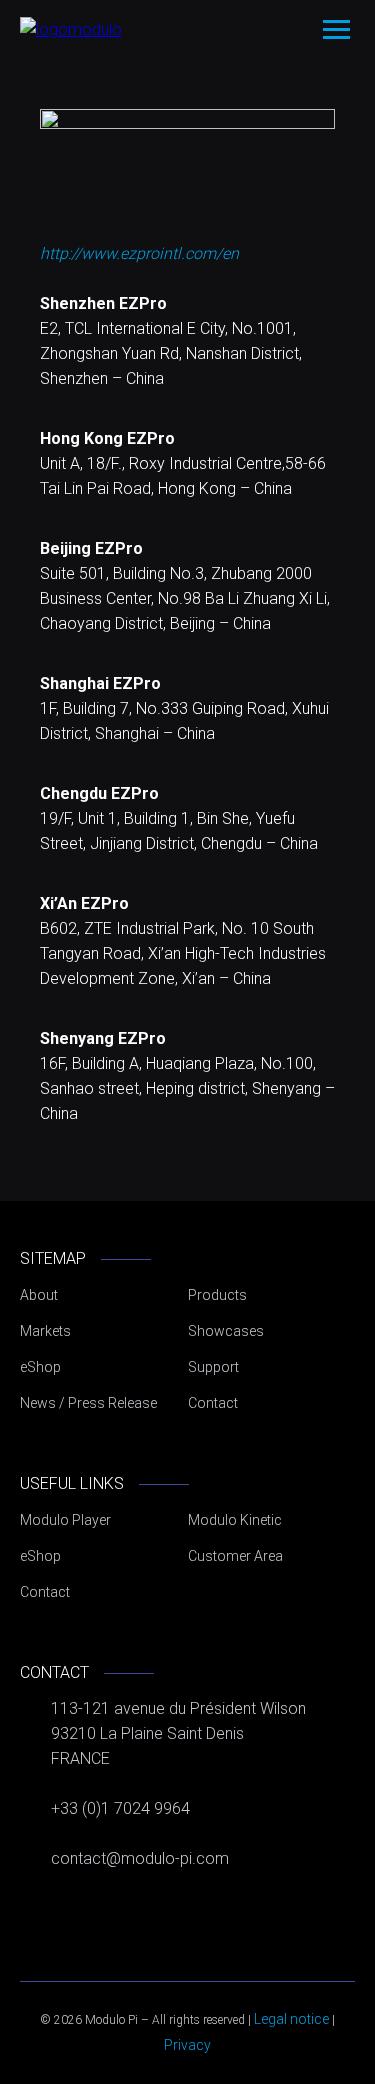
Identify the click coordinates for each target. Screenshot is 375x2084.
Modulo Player (65, 1520)
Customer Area (235, 1556)
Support (213, 1367)
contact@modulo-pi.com (140, 1858)
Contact (213, 1403)
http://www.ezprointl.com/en (139, 253)
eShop (40, 1367)
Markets (45, 1331)
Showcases (226, 1331)
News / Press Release (88, 1403)
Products (217, 1295)
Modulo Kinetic (235, 1520)
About (39, 1295)
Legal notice (291, 2019)
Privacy (187, 2045)
